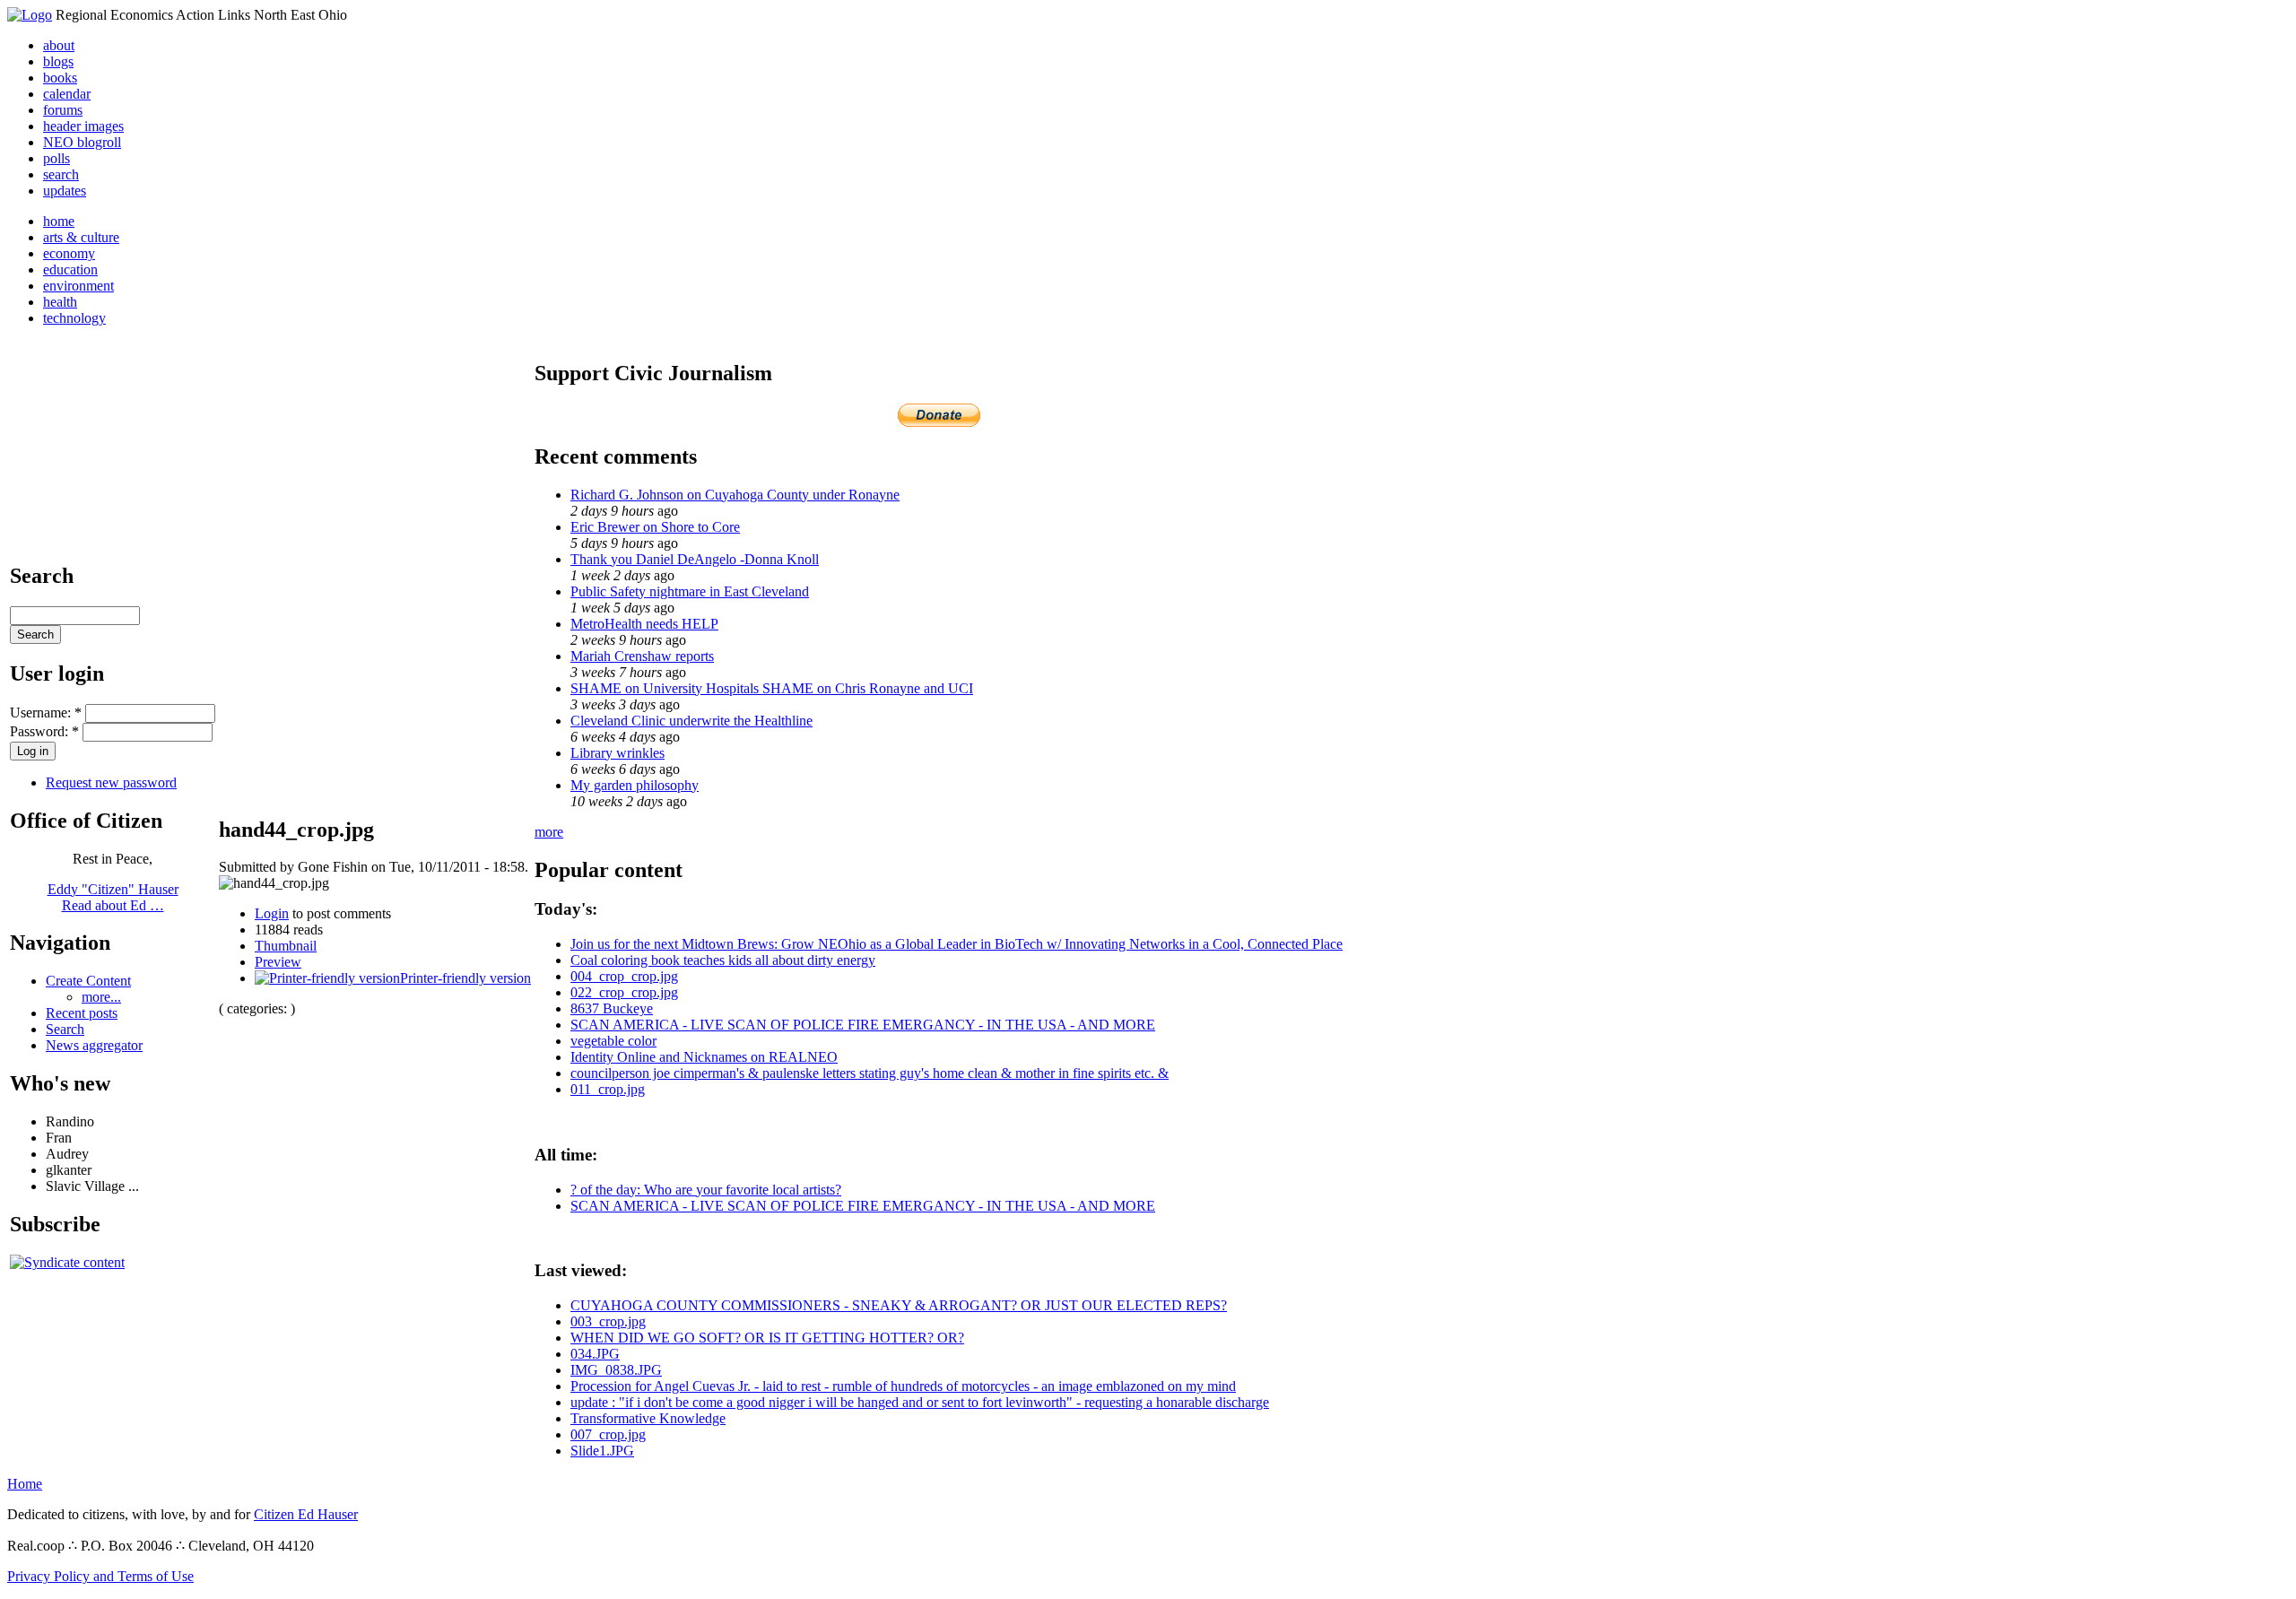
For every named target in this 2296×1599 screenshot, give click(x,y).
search (61, 174)
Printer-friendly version (465, 978)
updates (65, 191)
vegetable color (613, 1041)
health (60, 302)
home (59, 221)
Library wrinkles (617, 753)
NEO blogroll (82, 142)
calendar (67, 94)
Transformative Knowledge (648, 1418)
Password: (44, 731)
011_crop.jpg (608, 1089)
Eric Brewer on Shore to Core (655, 527)
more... (101, 997)
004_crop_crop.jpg (624, 976)
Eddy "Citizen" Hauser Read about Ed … (113, 897)
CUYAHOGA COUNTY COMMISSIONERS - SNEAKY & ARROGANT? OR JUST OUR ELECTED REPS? (899, 1305)
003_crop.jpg (608, 1321)
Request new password (111, 782)
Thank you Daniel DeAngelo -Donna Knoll (695, 559)
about (59, 45)
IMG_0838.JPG (616, 1370)
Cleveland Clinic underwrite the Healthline (691, 721)
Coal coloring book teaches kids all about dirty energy (723, 960)
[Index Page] (30, 15)
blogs (58, 61)
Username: (46, 713)
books (60, 78)
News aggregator (94, 1045)
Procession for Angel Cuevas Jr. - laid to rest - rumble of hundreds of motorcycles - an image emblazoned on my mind (903, 1386)
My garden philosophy (635, 785)
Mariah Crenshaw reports (642, 656)
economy (69, 253)
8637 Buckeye (612, 1008)
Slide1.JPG (602, 1451)
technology (74, 318)
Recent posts (82, 1013)
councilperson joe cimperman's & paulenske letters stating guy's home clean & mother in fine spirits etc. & (870, 1073)
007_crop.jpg (608, 1434)
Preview (278, 962)
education (70, 269)
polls (57, 158)
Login (272, 913)
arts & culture (81, 237)
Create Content (88, 981)
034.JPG (595, 1354)
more (549, 832)
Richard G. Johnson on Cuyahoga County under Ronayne (735, 495)
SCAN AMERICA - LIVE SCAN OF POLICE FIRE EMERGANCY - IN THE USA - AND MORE (863, 1025)
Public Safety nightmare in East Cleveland (690, 591)
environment (78, 286)
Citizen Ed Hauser (306, 1514)
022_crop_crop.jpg (624, 992)
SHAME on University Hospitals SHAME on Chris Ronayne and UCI (772, 688)
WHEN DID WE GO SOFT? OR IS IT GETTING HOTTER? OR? (767, 1338)
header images (83, 126)
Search (65, 1029)
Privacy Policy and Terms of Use (100, 1576)
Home (25, 1484)
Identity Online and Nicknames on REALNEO (704, 1057)
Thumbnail (286, 946)
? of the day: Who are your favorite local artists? (706, 1190)
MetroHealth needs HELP (644, 624)
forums (63, 110)
